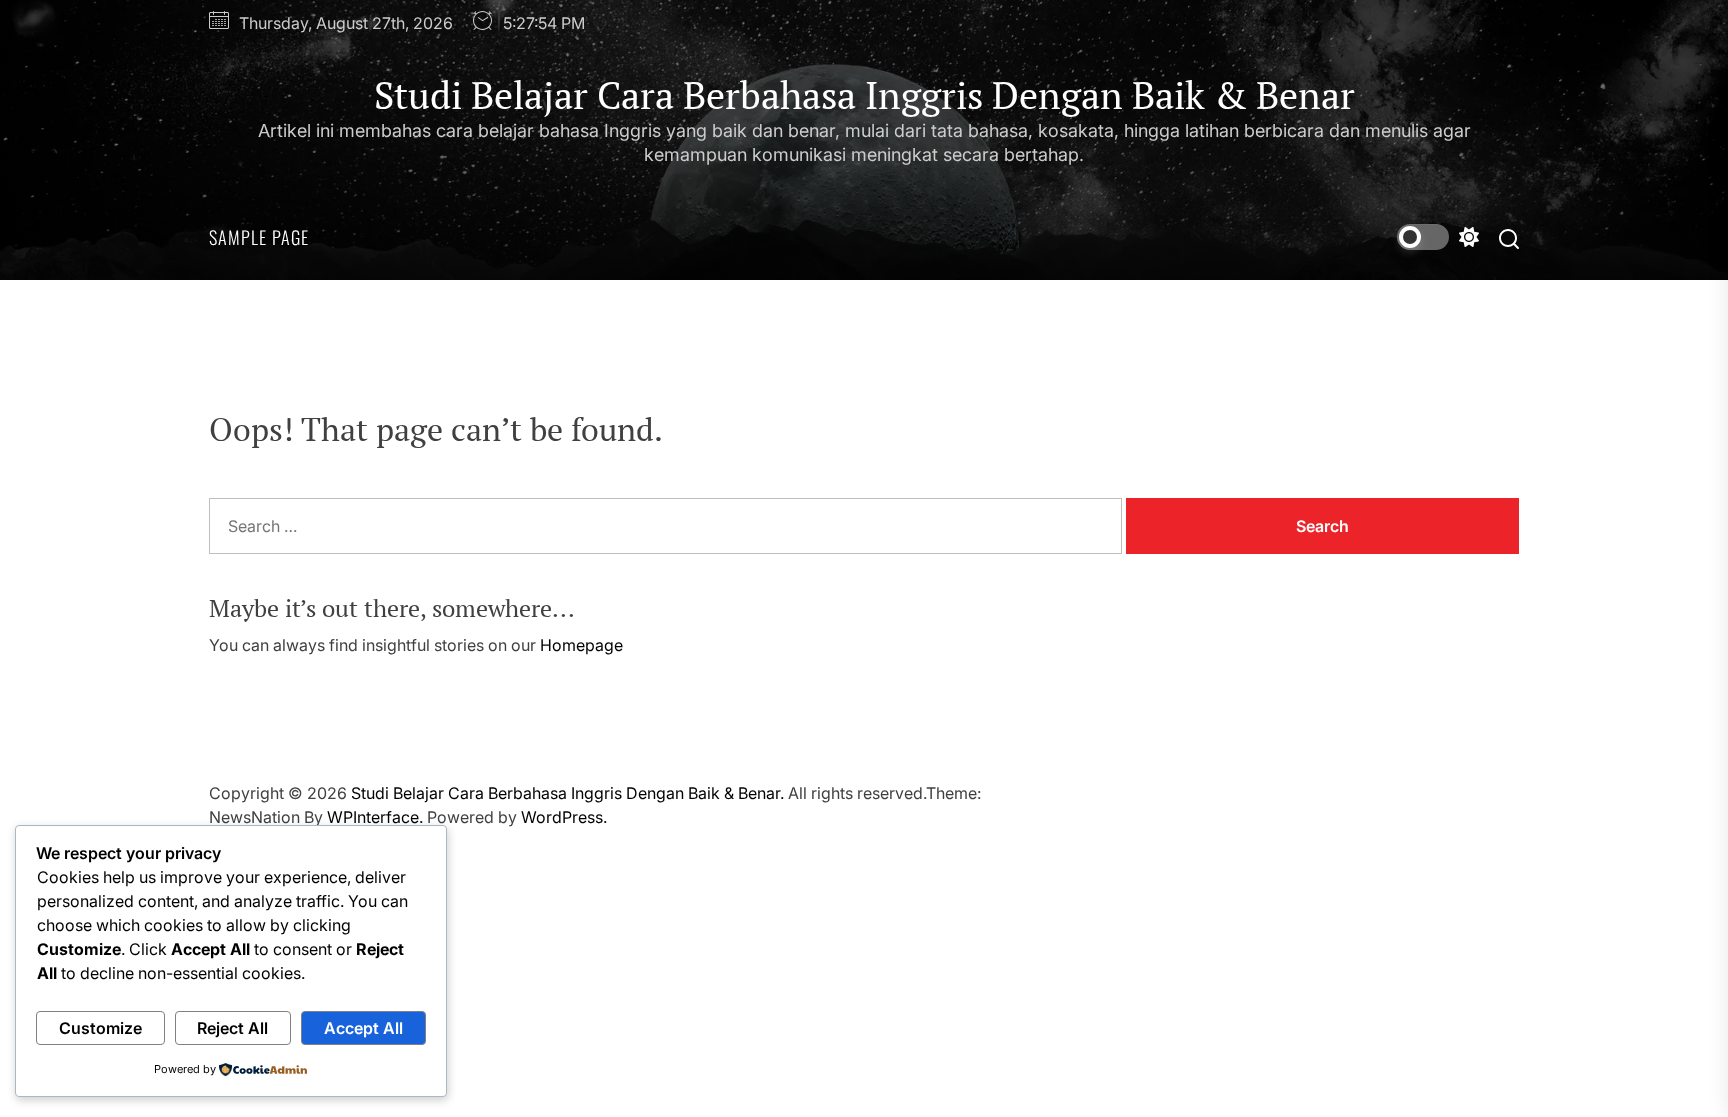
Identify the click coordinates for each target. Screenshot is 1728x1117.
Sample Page (259, 237)
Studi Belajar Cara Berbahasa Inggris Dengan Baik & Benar (864, 96)
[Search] (1509, 237)
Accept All (363, 1028)
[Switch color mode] (1438, 237)
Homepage (581, 645)
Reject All (232, 1028)
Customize (100, 1028)
